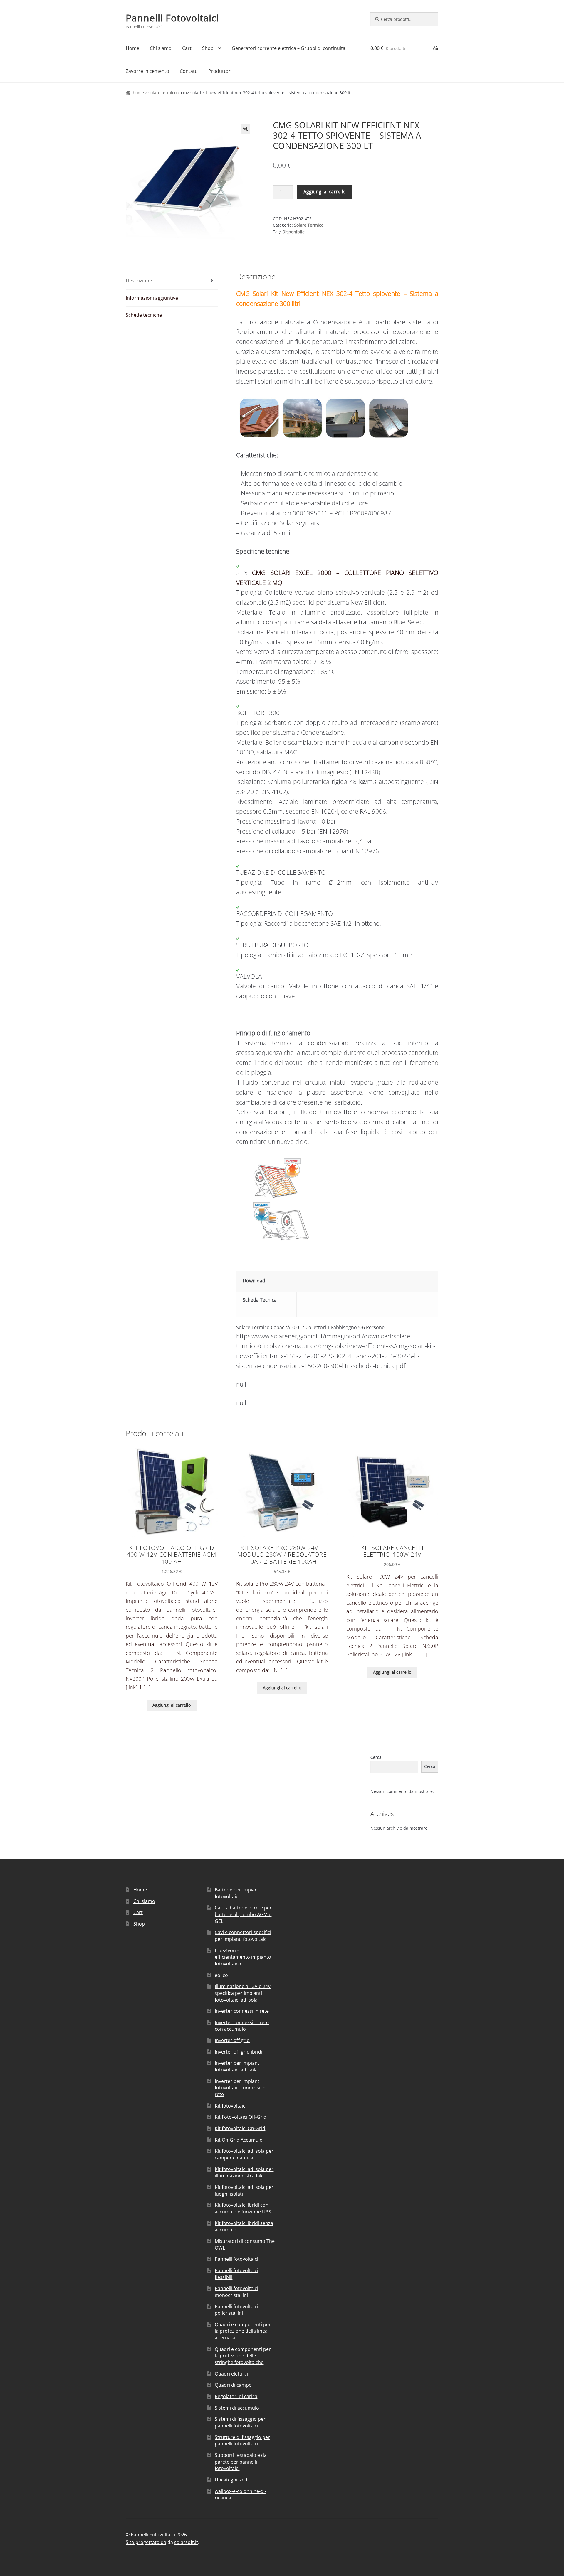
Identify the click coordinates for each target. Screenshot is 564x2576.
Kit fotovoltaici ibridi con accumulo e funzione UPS (243, 2208)
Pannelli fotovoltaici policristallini (236, 2310)
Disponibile (293, 232)
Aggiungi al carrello (325, 192)
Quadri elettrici (231, 2374)
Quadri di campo (233, 2385)
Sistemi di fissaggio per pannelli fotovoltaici (240, 2422)
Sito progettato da (146, 2542)
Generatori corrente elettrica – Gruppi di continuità (289, 48)
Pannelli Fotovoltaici (172, 18)
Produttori (220, 71)
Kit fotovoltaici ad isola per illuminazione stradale (244, 2173)
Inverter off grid (232, 2040)
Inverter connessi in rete (242, 2011)
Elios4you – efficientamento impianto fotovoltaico (243, 1957)
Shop (208, 48)
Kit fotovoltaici (231, 2106)
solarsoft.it (186, 2542)
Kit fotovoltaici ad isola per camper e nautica (244, 2154)
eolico (221, 1975)
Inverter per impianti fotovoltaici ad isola (238, 2066)
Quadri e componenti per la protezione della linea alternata (243, 2331)
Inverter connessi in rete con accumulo (242, 2026)
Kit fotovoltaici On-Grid (240, 2128)
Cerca (376, 1757)
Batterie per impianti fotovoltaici (238, 1893)
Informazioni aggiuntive (152, 298)
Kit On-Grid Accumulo (239, 2140)
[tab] (172, 281)
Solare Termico (162, 93)
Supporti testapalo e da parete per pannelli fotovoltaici (241, 2462)
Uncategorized (231, 2480)
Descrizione (139, 281)
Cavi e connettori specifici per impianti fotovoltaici (243, 1936)
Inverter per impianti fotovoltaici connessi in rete (240, 2088)
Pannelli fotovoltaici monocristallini (236, 2292)
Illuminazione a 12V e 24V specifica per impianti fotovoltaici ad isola (243, 1993)
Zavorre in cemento (147, 71)
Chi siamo (161, 48)
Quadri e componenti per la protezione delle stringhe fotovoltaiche (243, 2356)
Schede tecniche (144, 315)
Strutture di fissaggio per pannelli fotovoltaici (242, 2441)
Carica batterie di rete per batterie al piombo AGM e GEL (243, 1914)
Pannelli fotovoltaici (236, 2259)
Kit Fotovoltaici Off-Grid (241, 2117)
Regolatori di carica (236, 2396)
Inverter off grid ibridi (239, 2052)
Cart (187, 48)
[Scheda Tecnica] (369, 1299)
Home (132, 48)
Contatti (189, 71)
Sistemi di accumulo (237, 2408)
